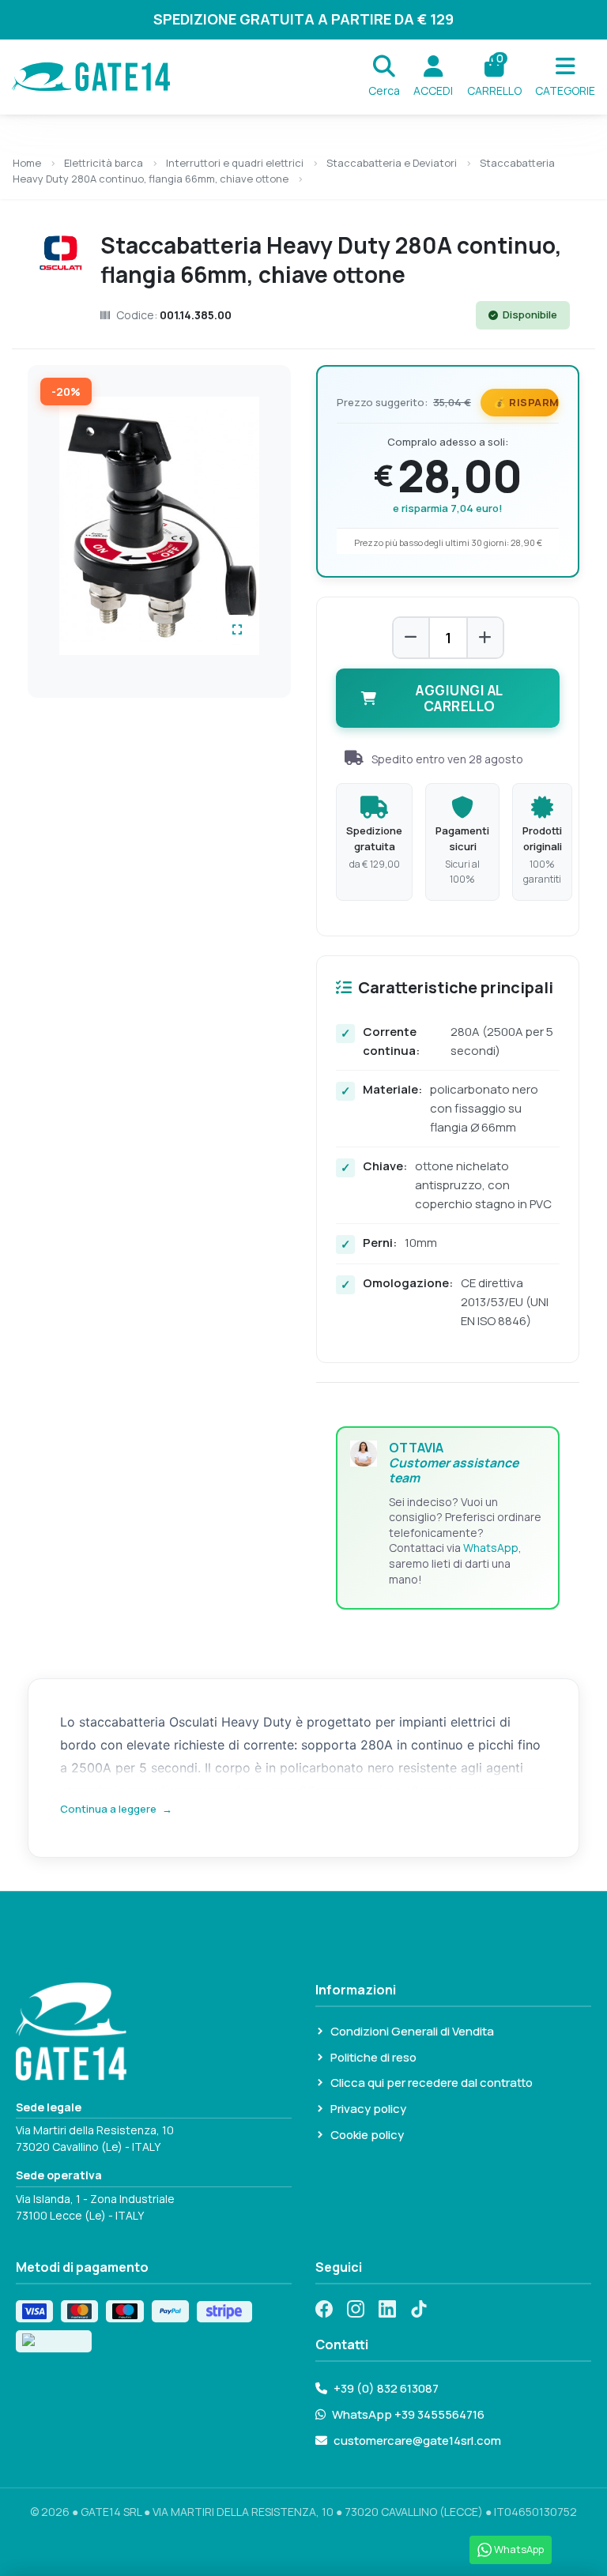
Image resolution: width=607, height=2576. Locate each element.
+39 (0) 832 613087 (386, 2388)
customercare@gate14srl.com (417, 2440)
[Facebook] (324, 2309)
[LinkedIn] (387, 2309)
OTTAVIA (454, 1463)
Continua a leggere (116, 1809)
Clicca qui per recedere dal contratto (432, 2083)
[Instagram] (356, 2309)
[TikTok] (419, 2309)
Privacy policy (368, 2109)
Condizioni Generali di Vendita (412, 2031)
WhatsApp (491, 1548)
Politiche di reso (373, 2057)
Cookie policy (367, 2135)
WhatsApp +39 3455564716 (408, 2414)
